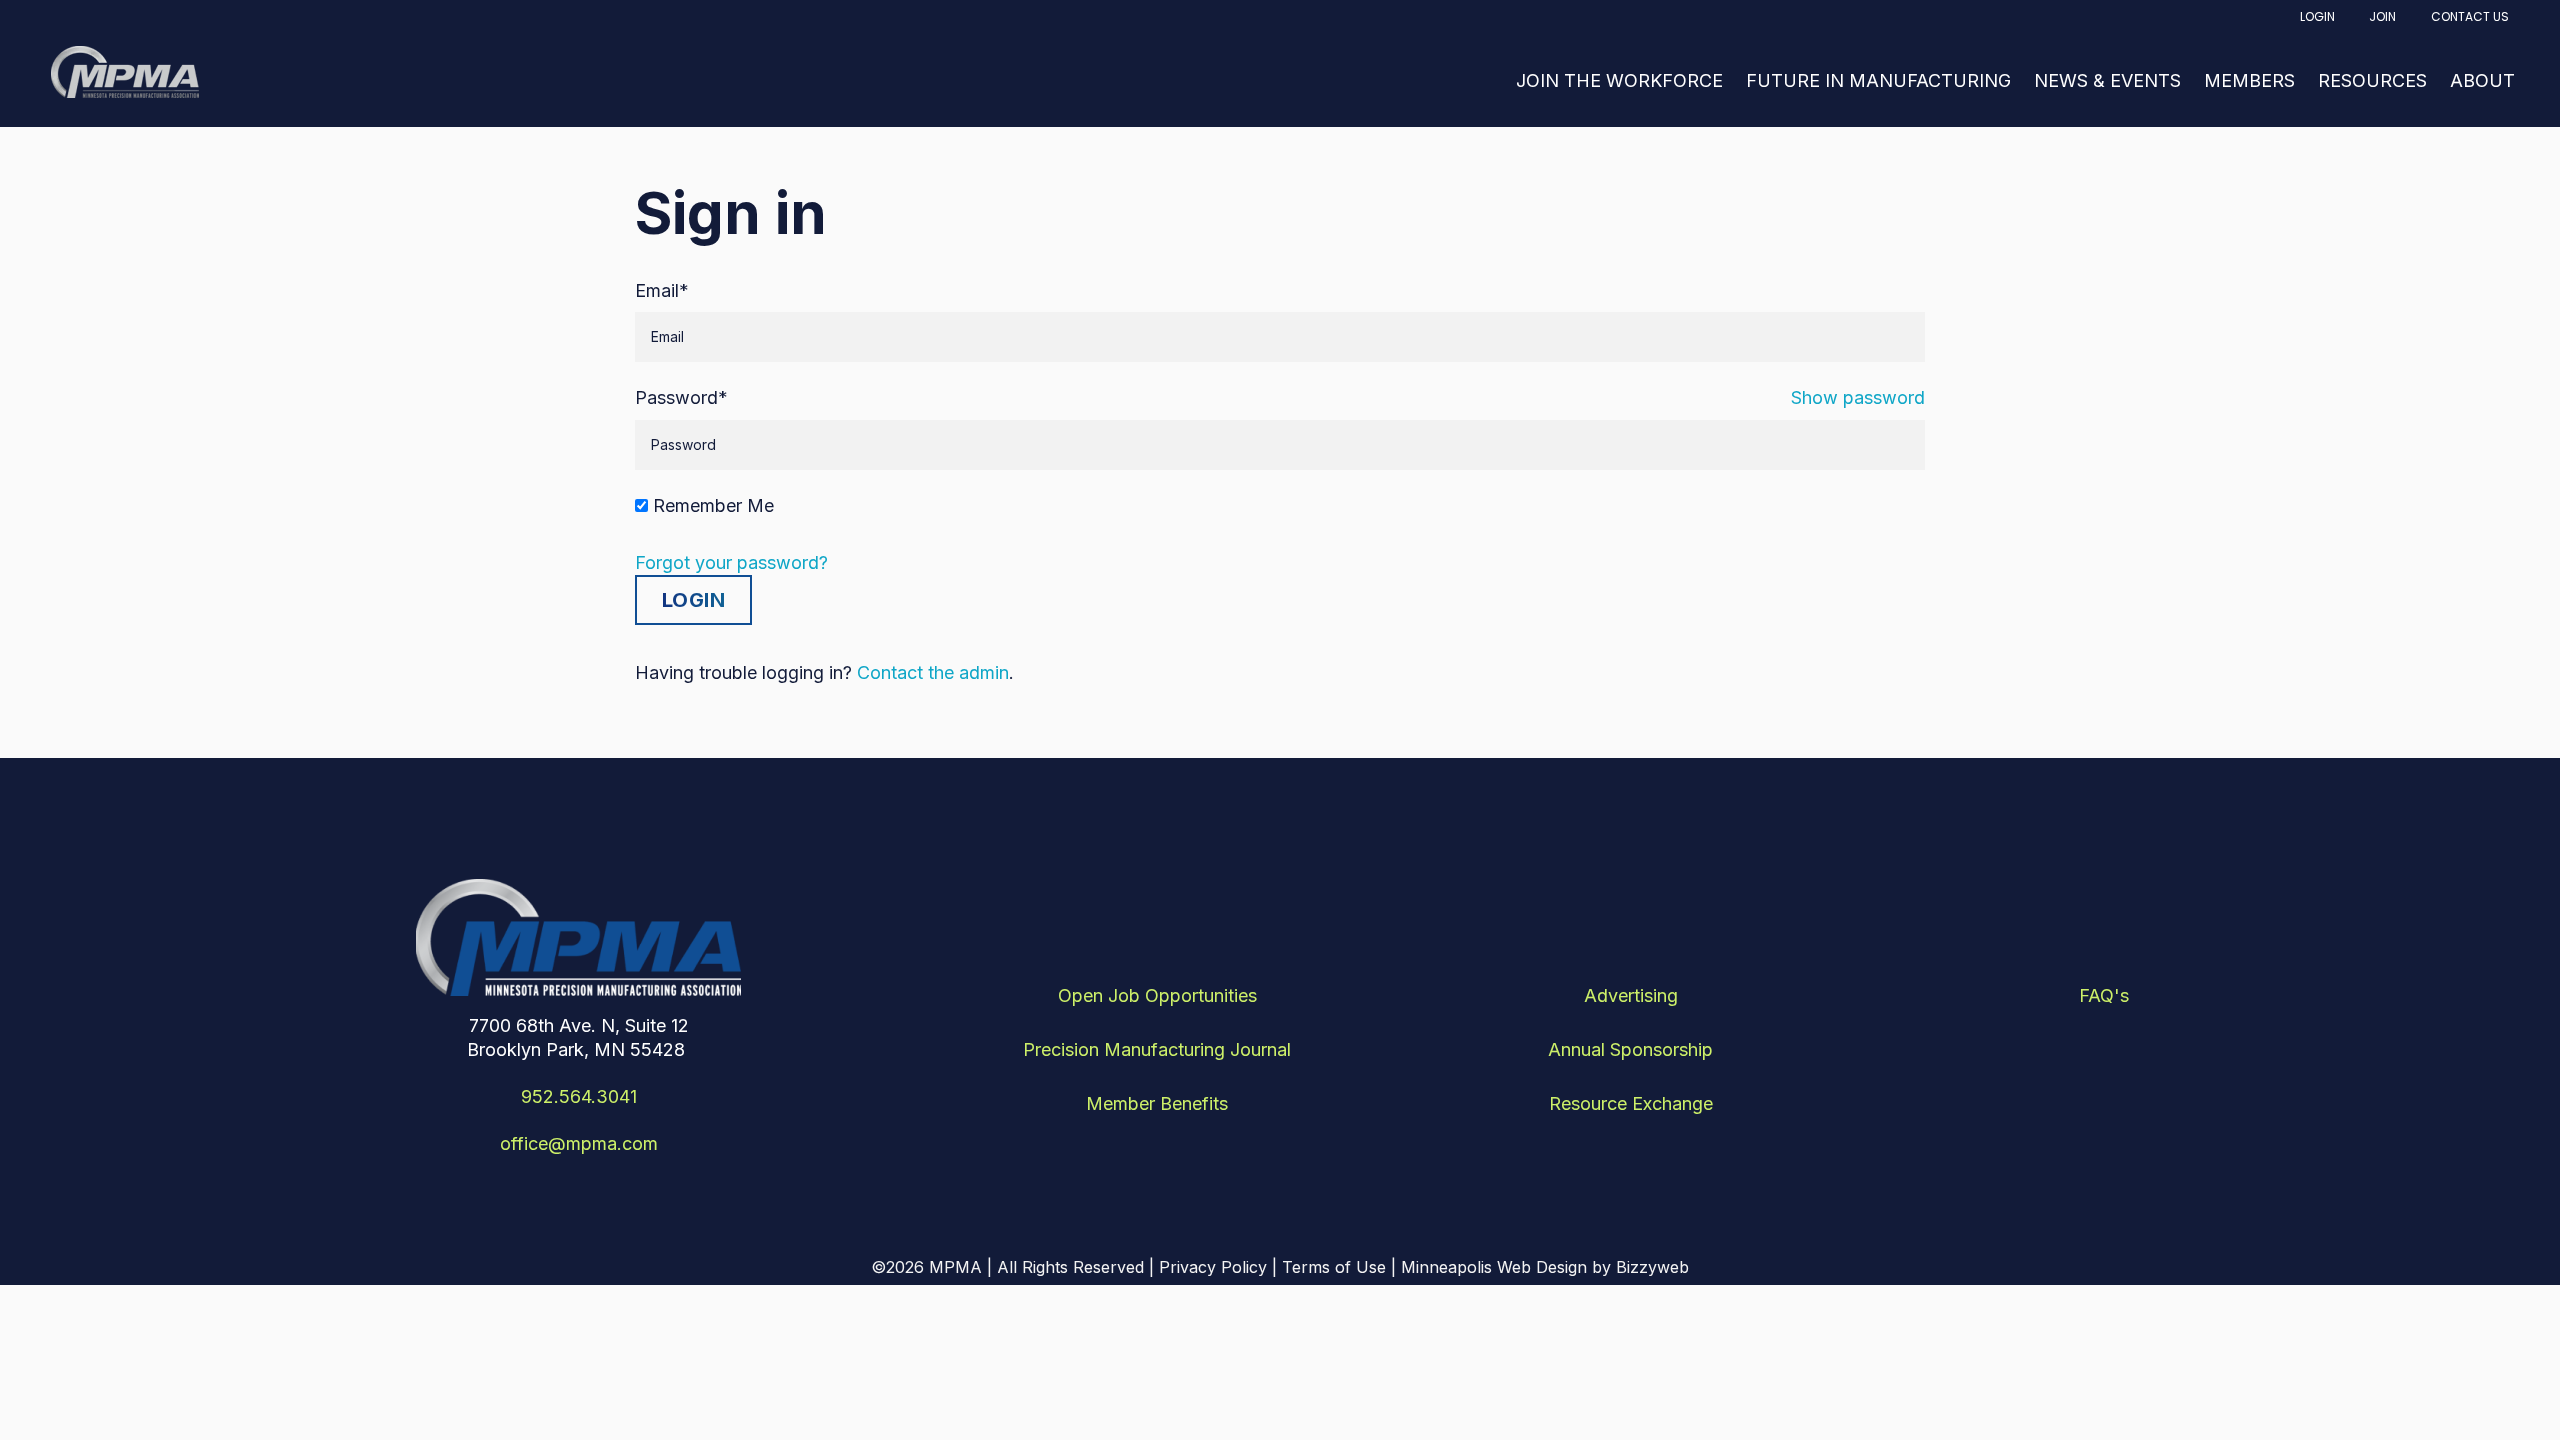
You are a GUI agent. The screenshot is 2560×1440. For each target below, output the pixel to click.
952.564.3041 (579, 1096)
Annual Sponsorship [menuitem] (1630, 1049)
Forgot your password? (731, 562)
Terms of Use (1334, 1267)
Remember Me (713, 505)
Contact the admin (933, 672)
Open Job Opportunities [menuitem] (1157, 995)
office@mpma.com (579, 1143)
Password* (681, 397)
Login (2317, 16)
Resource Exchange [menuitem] (1631, 1103)
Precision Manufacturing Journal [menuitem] (1157, 1049)
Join (2382, 16)
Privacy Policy (1213, 1267)
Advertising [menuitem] (1631, 995)
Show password (1858, 397)
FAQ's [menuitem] (2104, 995)
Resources (2372, 80)
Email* (662, 290)
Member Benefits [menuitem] (1157, 1103)
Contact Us (2470, 16)
